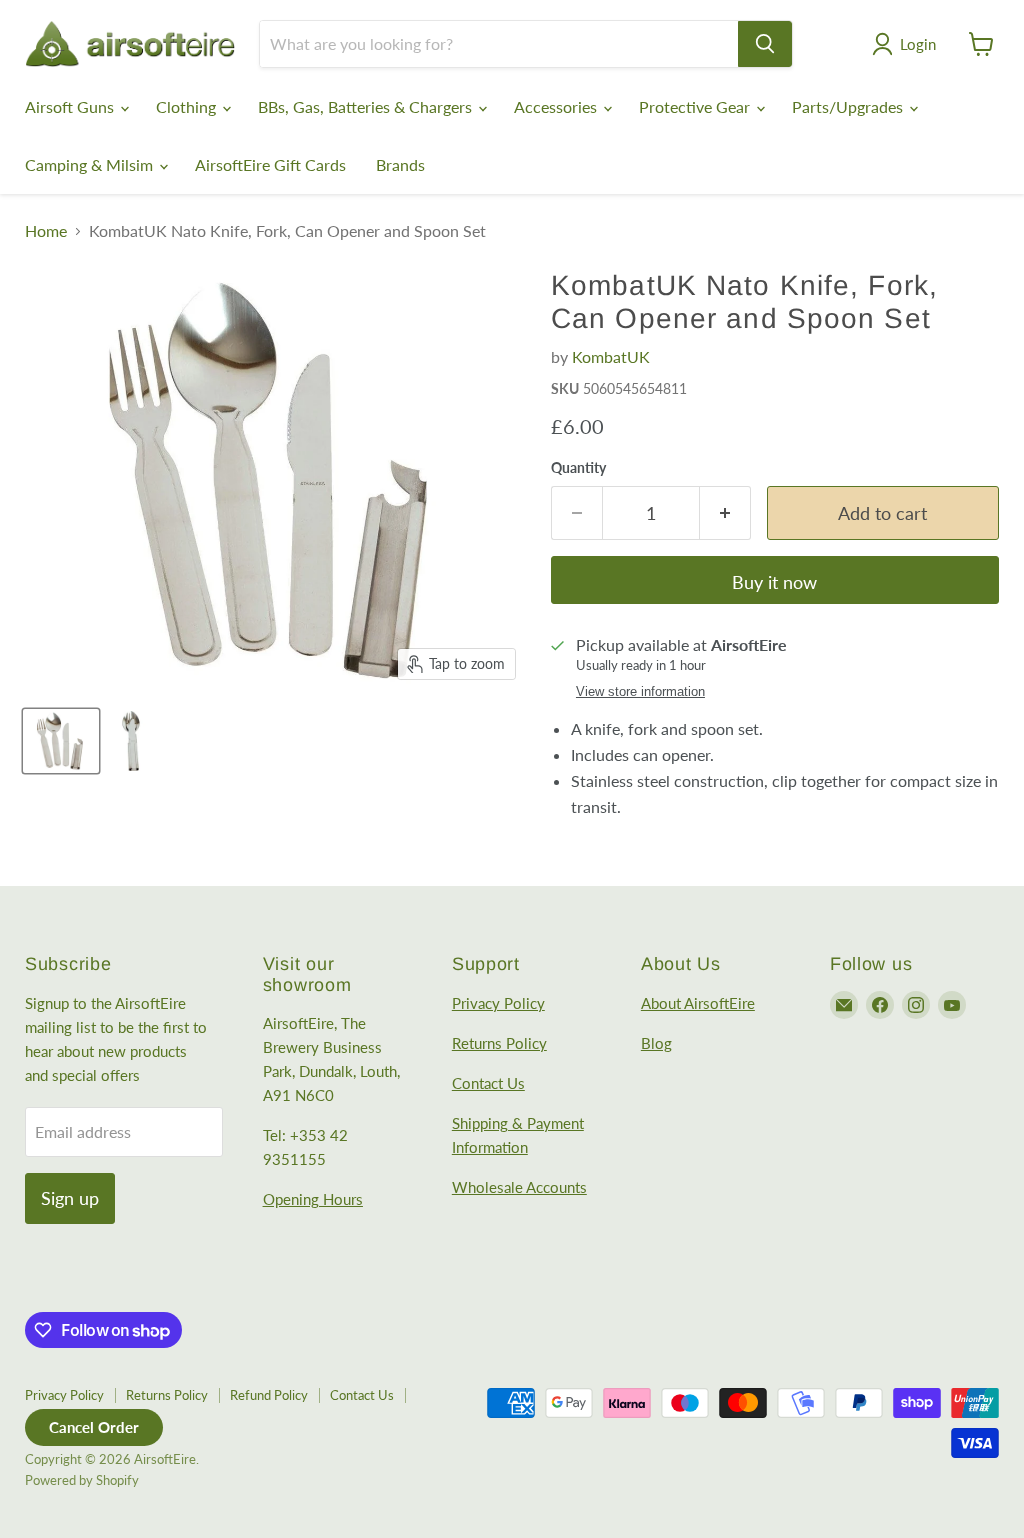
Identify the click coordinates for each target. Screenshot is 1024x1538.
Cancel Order (94, 1427)
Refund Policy (269, 1395)
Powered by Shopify (82, 1480)
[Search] (765, 44)
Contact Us (488, 1083)
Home (46, 231)
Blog (656, 1043)
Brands (400, 164)
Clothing (188, 106)
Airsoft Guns (71, 106)
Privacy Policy (498, 1003)
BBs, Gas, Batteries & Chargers (367, 106)
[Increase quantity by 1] (725, 513)
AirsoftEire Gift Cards (270, 164)
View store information (640, 692)
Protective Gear (696, 106)
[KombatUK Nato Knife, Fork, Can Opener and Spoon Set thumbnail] (61, 741)
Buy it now (774, 582)
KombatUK (611, 356)
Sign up (70, 1198)
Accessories (557, 106)
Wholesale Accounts (519, 1187)
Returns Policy (499, 1043)
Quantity (578, 468)
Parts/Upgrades (849, 106)
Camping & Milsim (91, 164)
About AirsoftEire (698, 1003)
